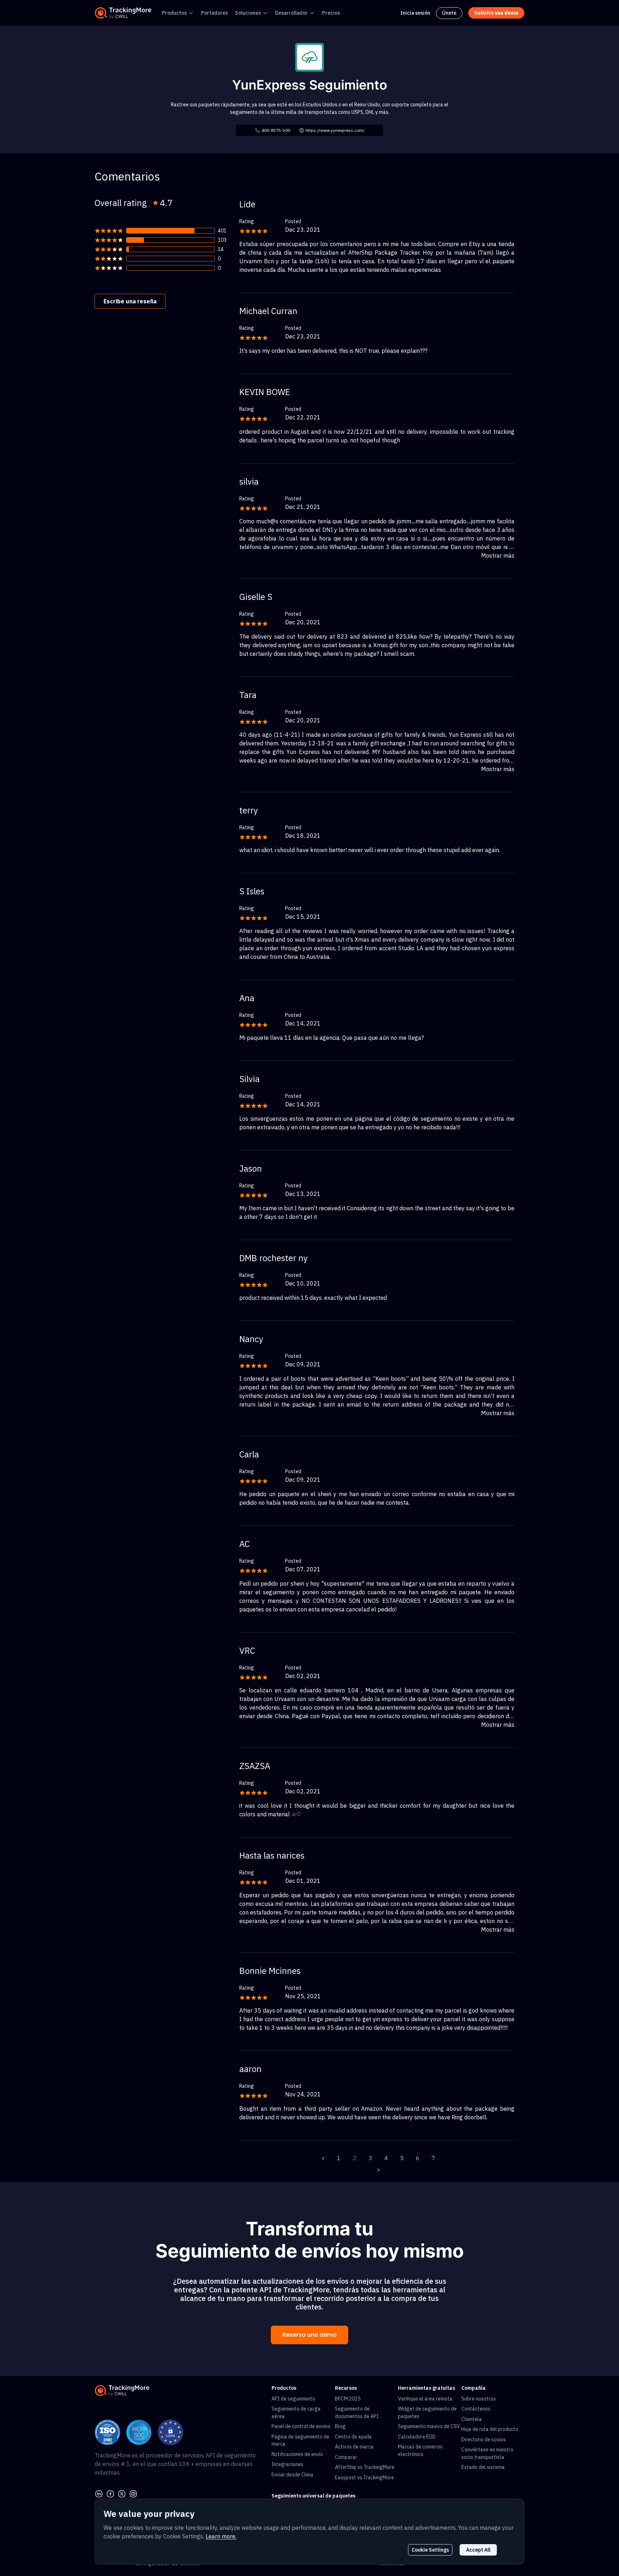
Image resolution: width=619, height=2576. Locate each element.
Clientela (472, 2419)
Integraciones (287, 2464)
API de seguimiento (293, 2399)
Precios (331, 13)
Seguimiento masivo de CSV (429, 2426)
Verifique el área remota (425, 2399)
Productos (174, 13)
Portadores (214, 13)
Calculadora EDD (417, 2437)
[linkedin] (99, 2493)
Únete (449, 13)
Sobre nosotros (479, 2399)
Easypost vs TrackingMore (364, 2478)
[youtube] (133, 2493)
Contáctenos (476, 2409)
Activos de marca (354, 2447)
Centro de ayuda (353, 2437)
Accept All (478, 2550)
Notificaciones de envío (297, 2454)
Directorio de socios (484, 2440)
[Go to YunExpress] (309, 57)
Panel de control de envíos (301, 2426)
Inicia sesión (415, 13)
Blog (340, 2426)
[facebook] (110, 2493)
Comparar (346, 2457)
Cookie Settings (430, 2550)
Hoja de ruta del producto (490, 2429)
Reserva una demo (309, 2335)
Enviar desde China (292, 2475)
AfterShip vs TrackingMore (365, 2467)
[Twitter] (122, 2493)
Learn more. (221, 2536)
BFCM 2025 (348, 2399)
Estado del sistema (483, 2467)
